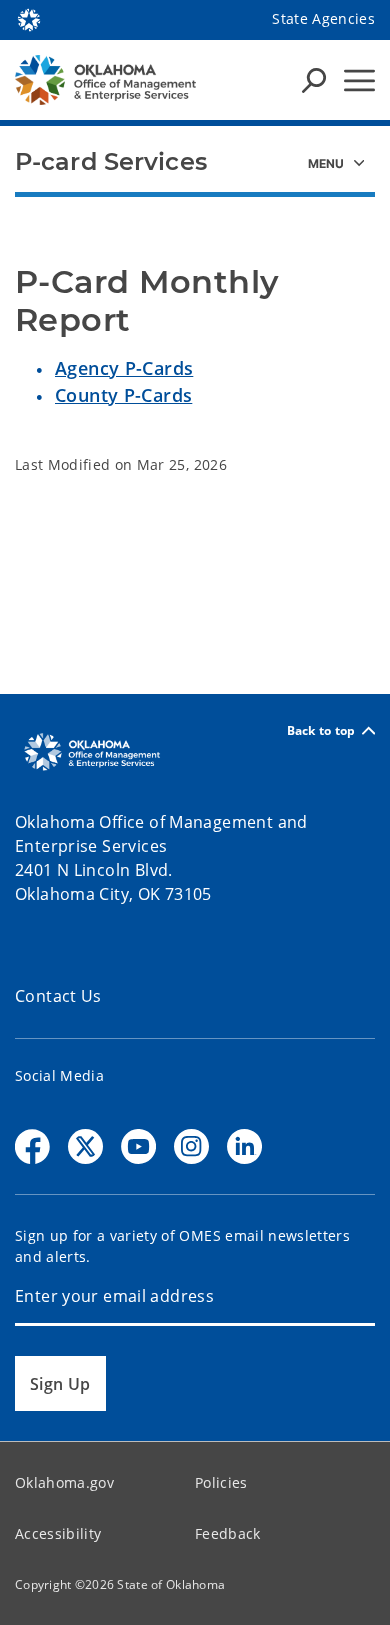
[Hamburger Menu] (359, 80)
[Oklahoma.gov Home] (29, 18)
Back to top (321, 730)
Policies (221, 1482)
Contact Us (58, 996)
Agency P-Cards (124, 368)
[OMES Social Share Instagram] (191, 1146)
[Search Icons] (314, 80)
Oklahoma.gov (64, 1482)
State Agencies (323, 18)
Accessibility (58, 1533)
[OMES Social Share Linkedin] (244, 1146)
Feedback (228, 1533)
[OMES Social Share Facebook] (32, 1146)
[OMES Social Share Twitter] (85, 1146)
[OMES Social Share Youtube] (138, 1146)
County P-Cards (123, 395)
